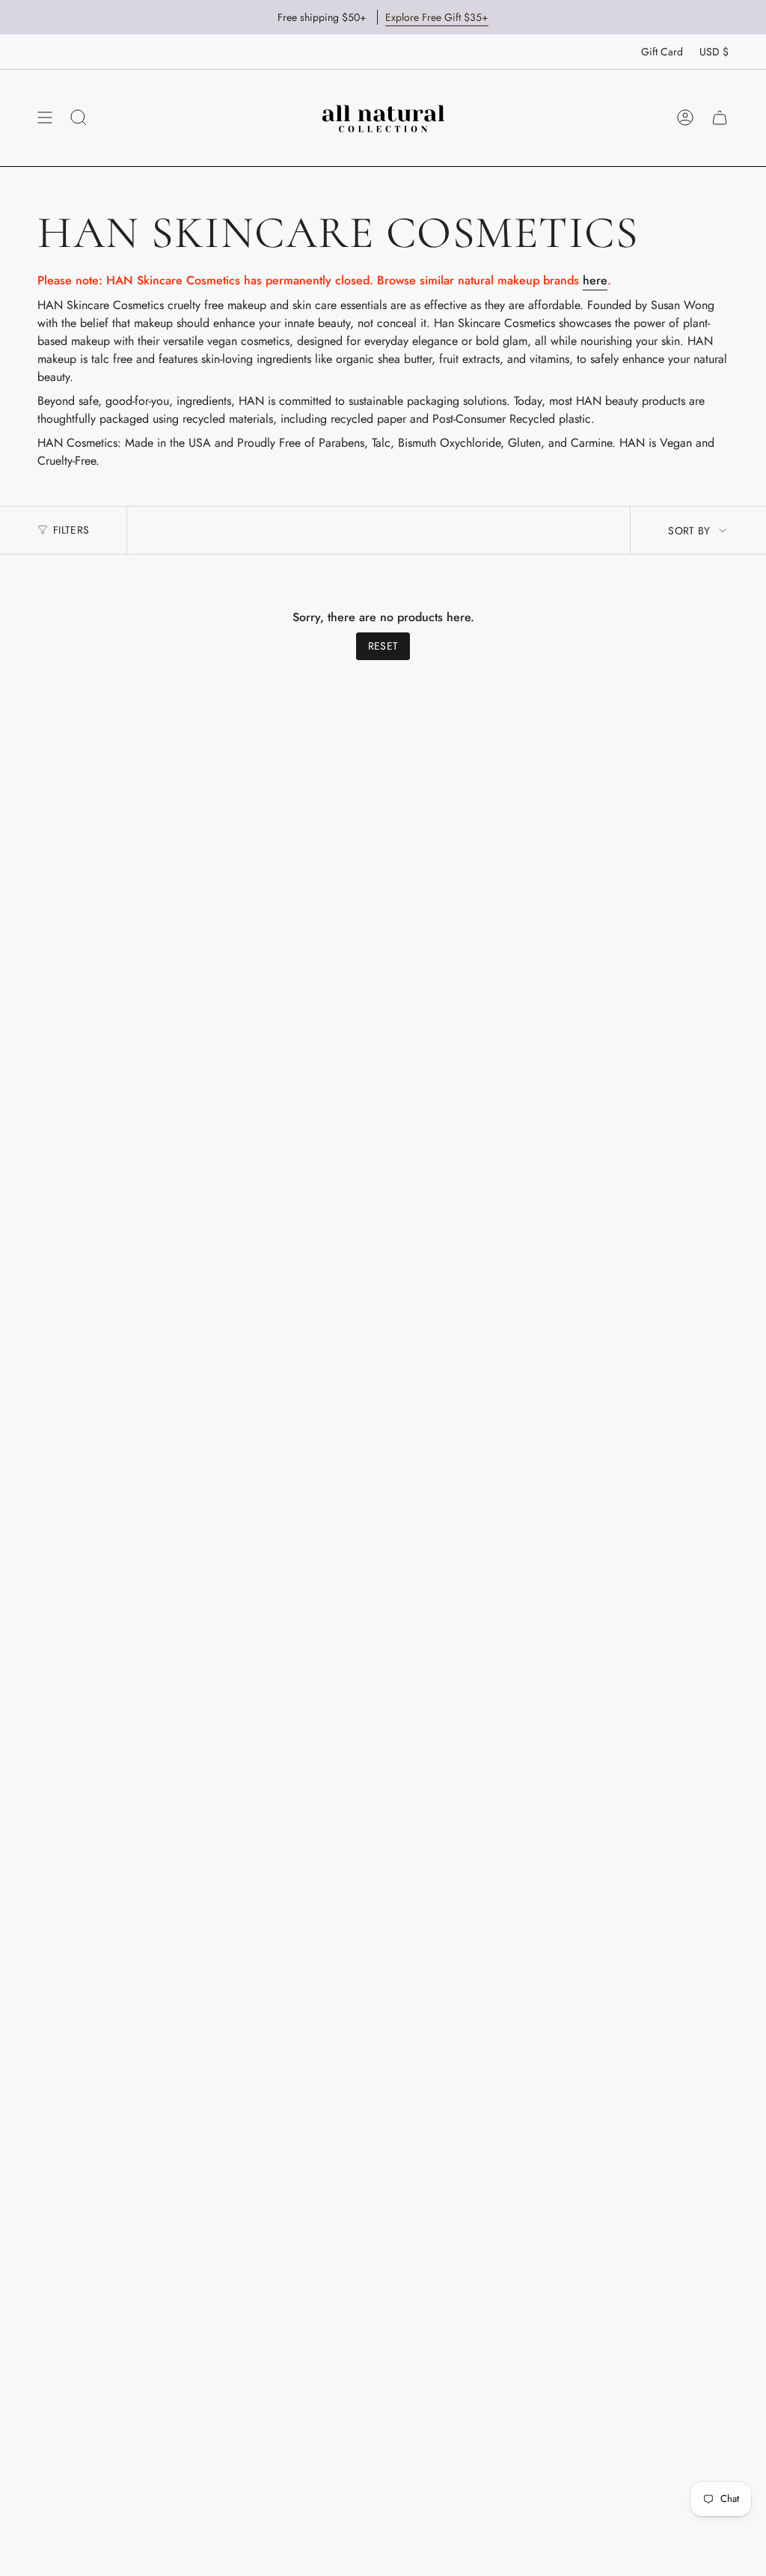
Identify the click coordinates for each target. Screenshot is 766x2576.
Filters (71, 530)
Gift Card (662, 52)
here (595, 280)
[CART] (720, 117)
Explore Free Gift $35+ (437, 17)
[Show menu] (45, 117)
